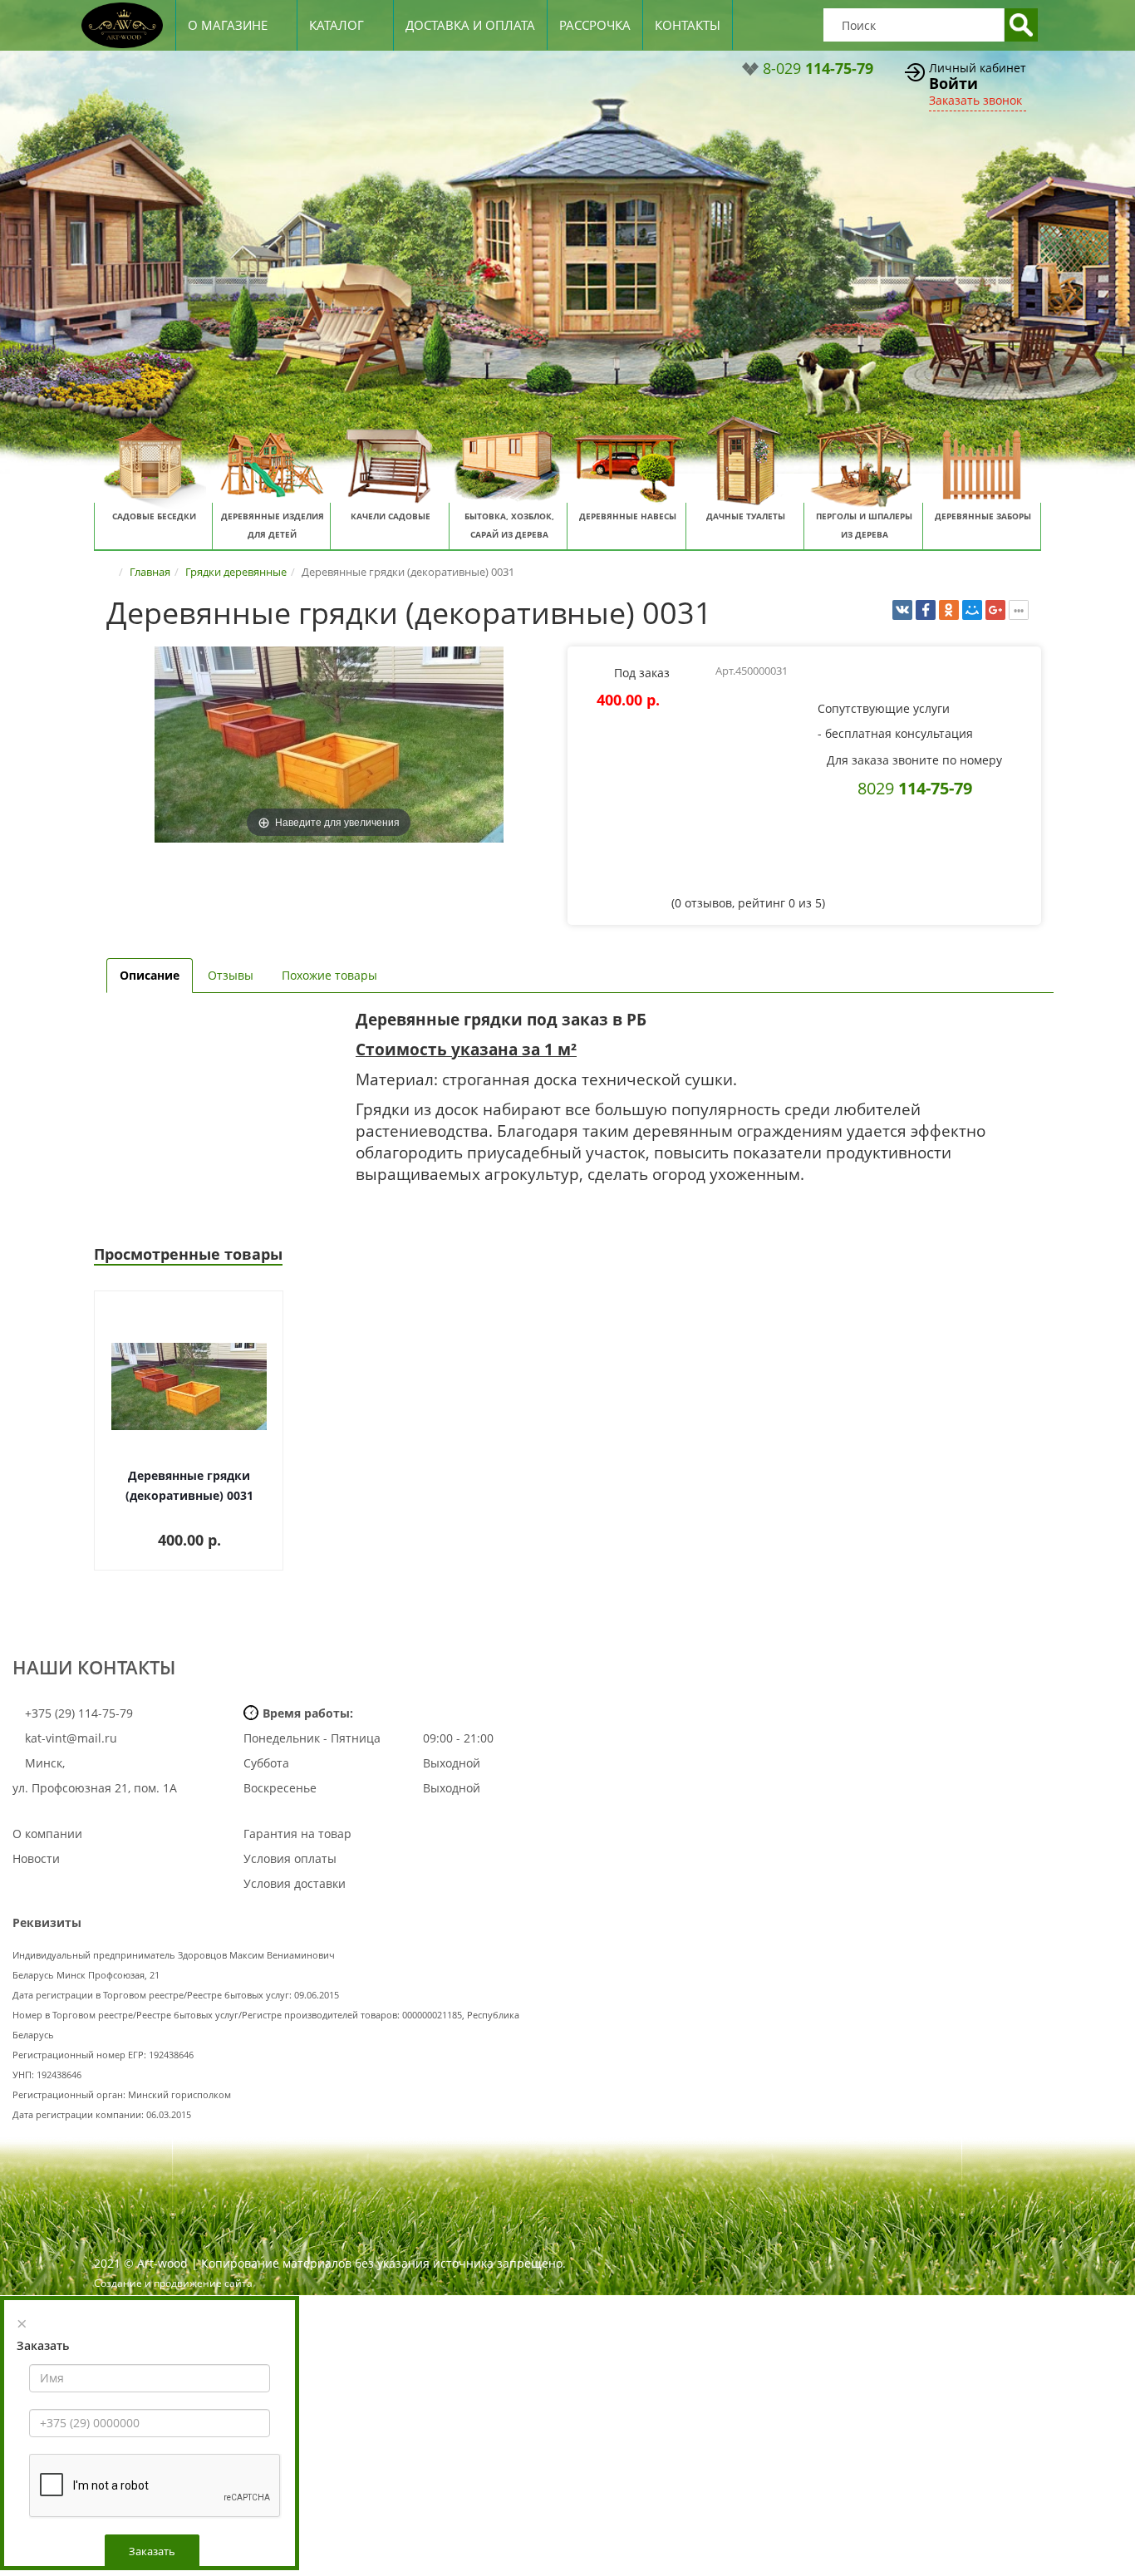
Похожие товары (329, 975)
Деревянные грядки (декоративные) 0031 (189, 1485)
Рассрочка (595, 25)
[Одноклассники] (949, 610)
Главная (150, 572)
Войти (953, 83)
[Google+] (995, 610)
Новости (36, 1858)
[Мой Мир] (972, 610)
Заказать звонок (975, 100)
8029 (915, 788)
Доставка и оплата (470, 25)
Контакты (688, 25)
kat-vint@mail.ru (71, 1738)
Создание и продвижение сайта (173, 2283)
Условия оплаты (290, 1858)
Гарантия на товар (297, 1834)
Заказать (152, 2551)
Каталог (337, 25)
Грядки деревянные (236, 572)
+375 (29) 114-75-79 (77, 1713)
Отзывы (231, 975)
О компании (47, 1834)
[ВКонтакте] (902, 610)
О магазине (228, 25)
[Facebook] (926, 610)
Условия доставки (295, 1883)
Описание (150, 975)
